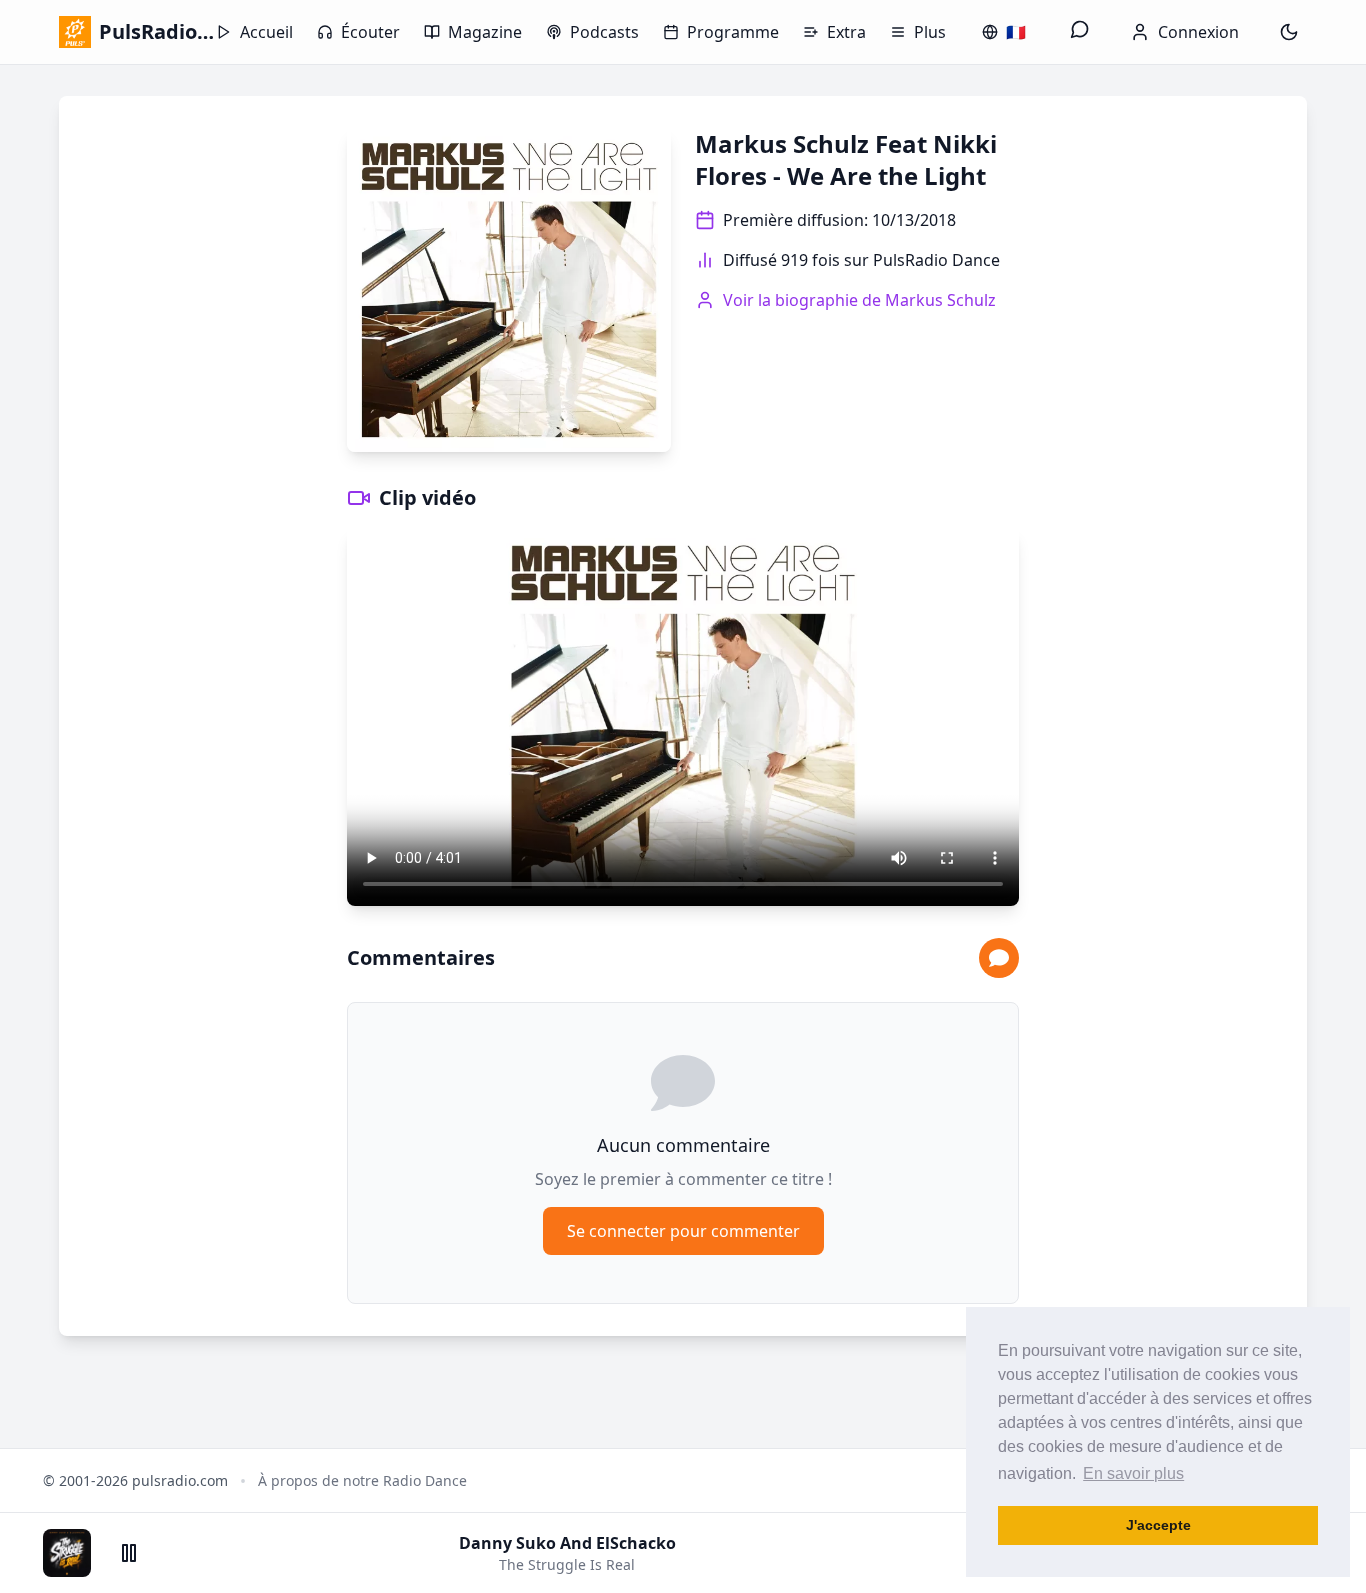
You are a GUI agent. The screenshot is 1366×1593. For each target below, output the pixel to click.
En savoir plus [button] (1133, 1473)
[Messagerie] (1080, 32)
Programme (733, 32)
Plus (930, 32)
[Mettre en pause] (129, 1553)
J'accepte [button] (1158, 1525)
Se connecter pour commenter (683, 1231)
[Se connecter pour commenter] (999, 958)
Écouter (370, 32)
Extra (846, 32)
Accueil (266, 32)
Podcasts (604, 32)
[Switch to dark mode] (1289, 32)
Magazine (485, 32)
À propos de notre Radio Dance (362, 1480)
